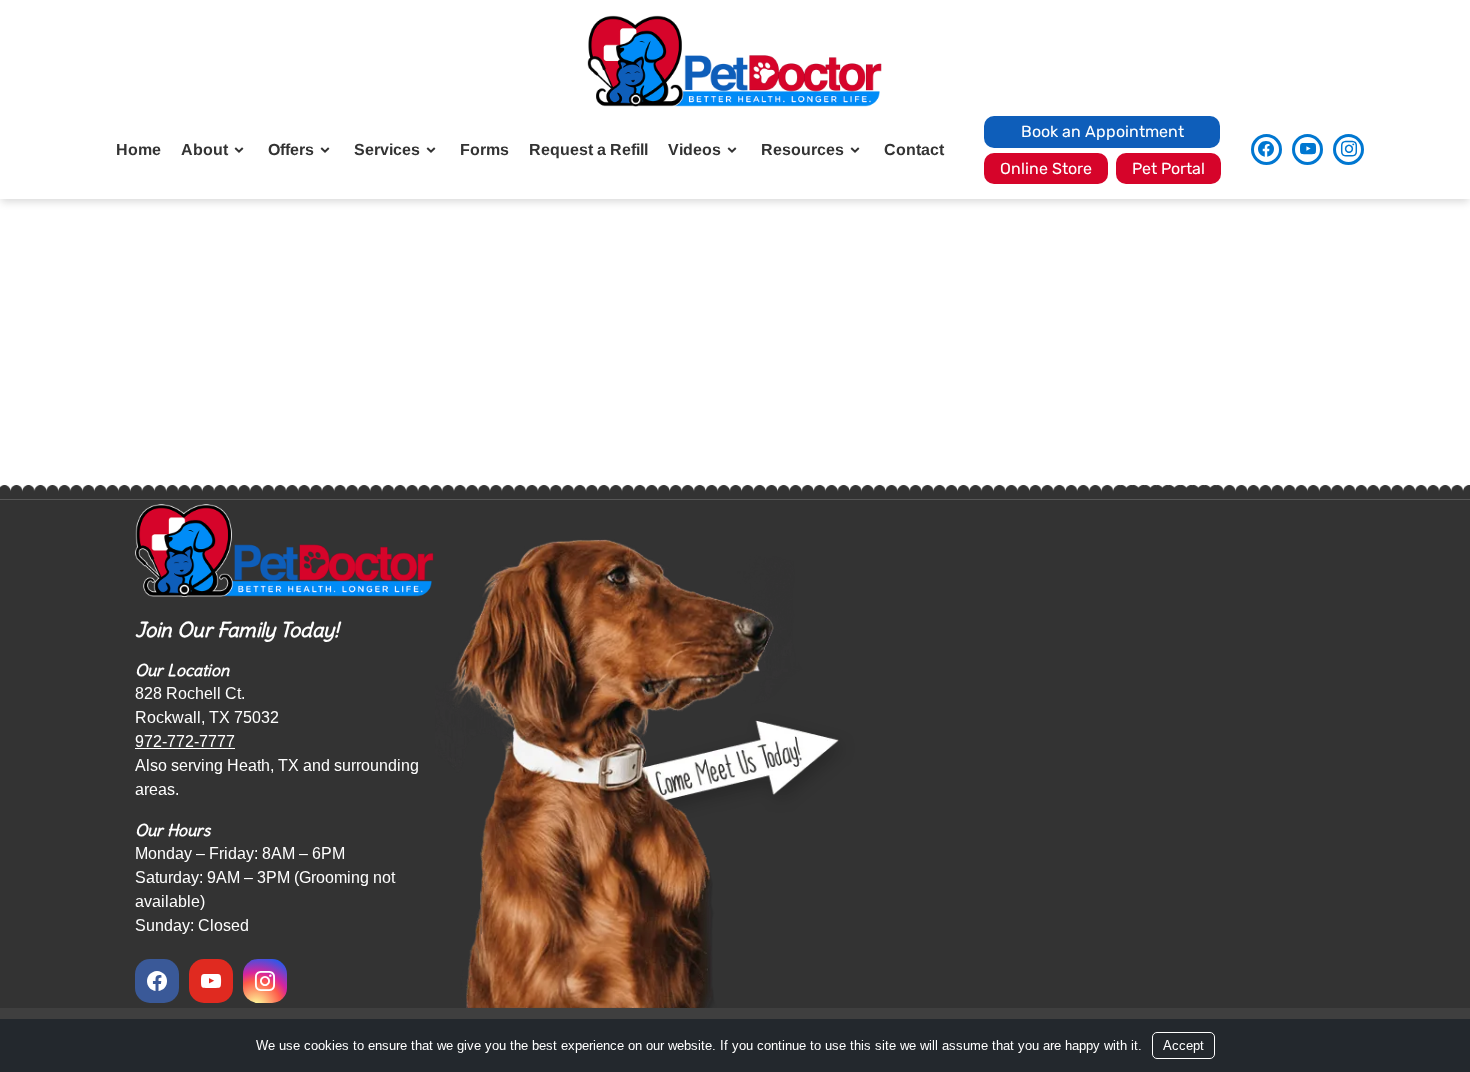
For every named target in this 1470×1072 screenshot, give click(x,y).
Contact (914, 149)
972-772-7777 (185, 741)
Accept (1183, 1045)
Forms (484, 149)
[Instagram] (1348, 149)
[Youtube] (1307, 149)
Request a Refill (588, 149)
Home (138, 149)
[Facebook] (1266, 149)
